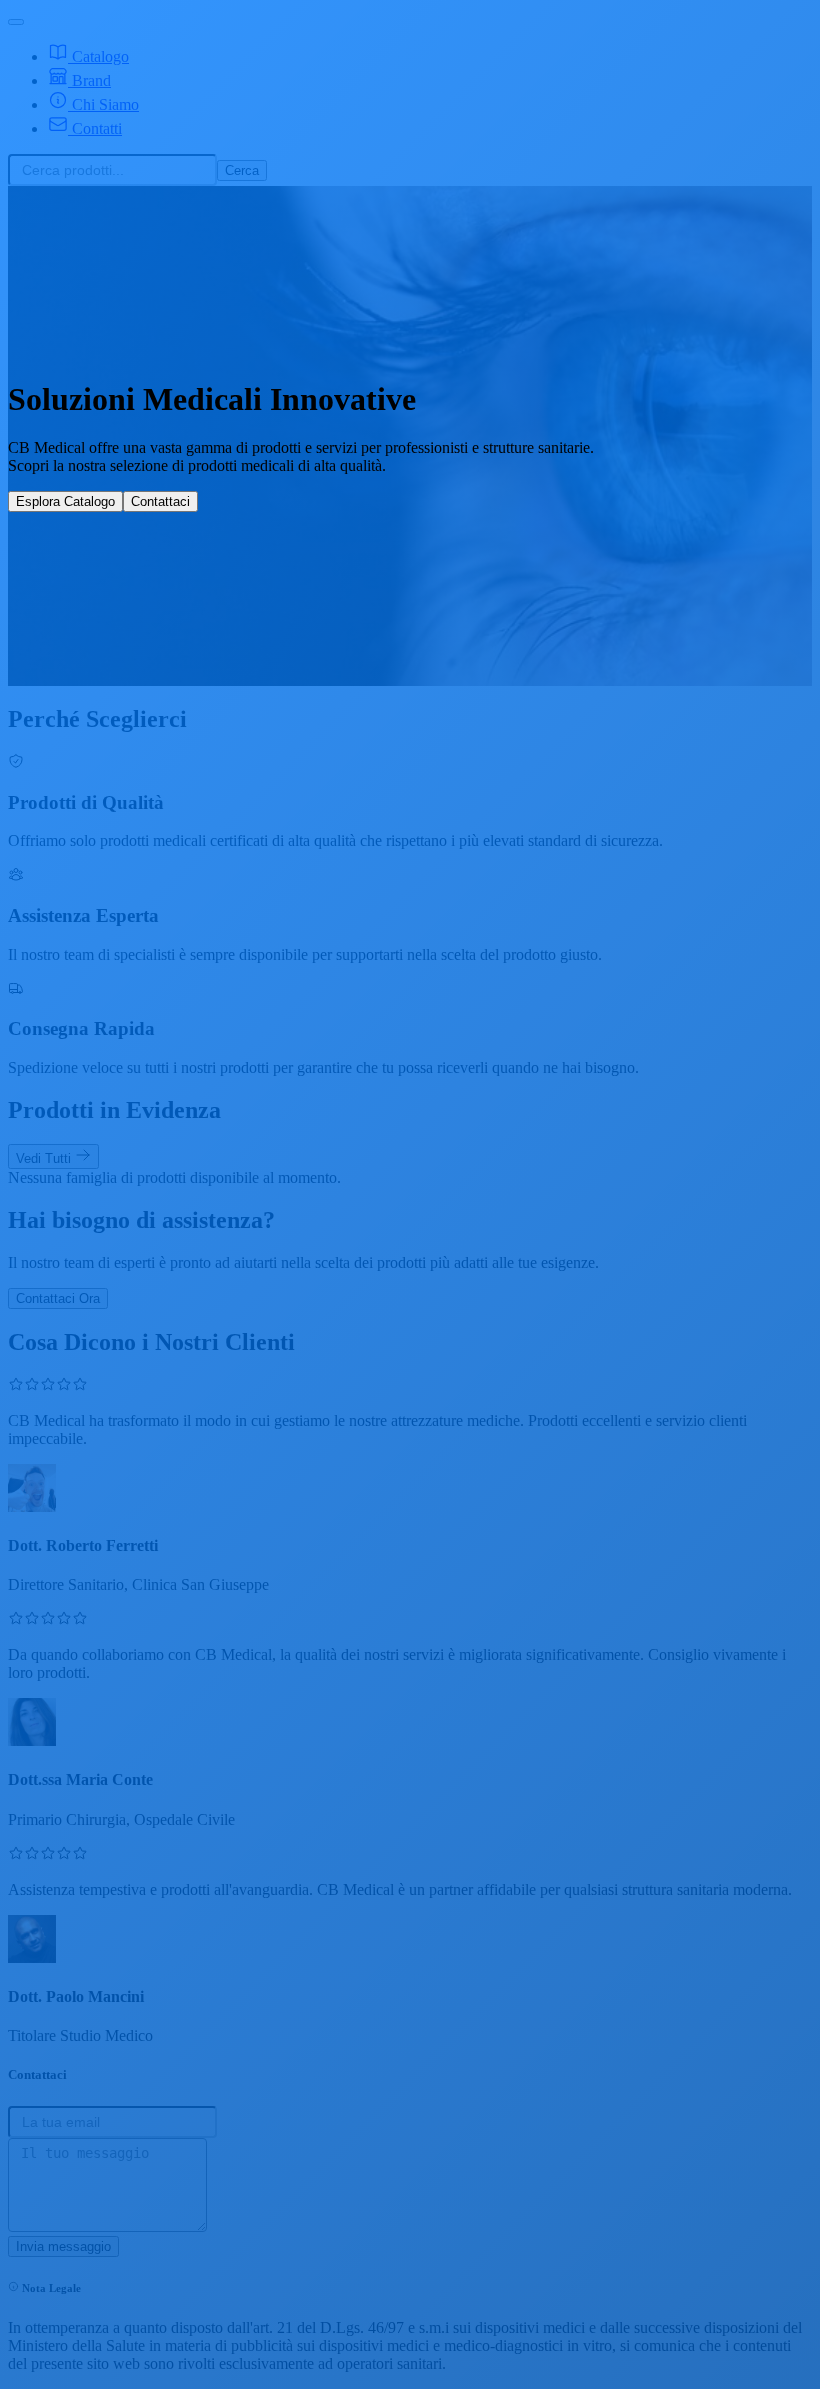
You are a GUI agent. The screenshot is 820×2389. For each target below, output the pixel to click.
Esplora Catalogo (65, 501)
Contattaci (160, 501)
